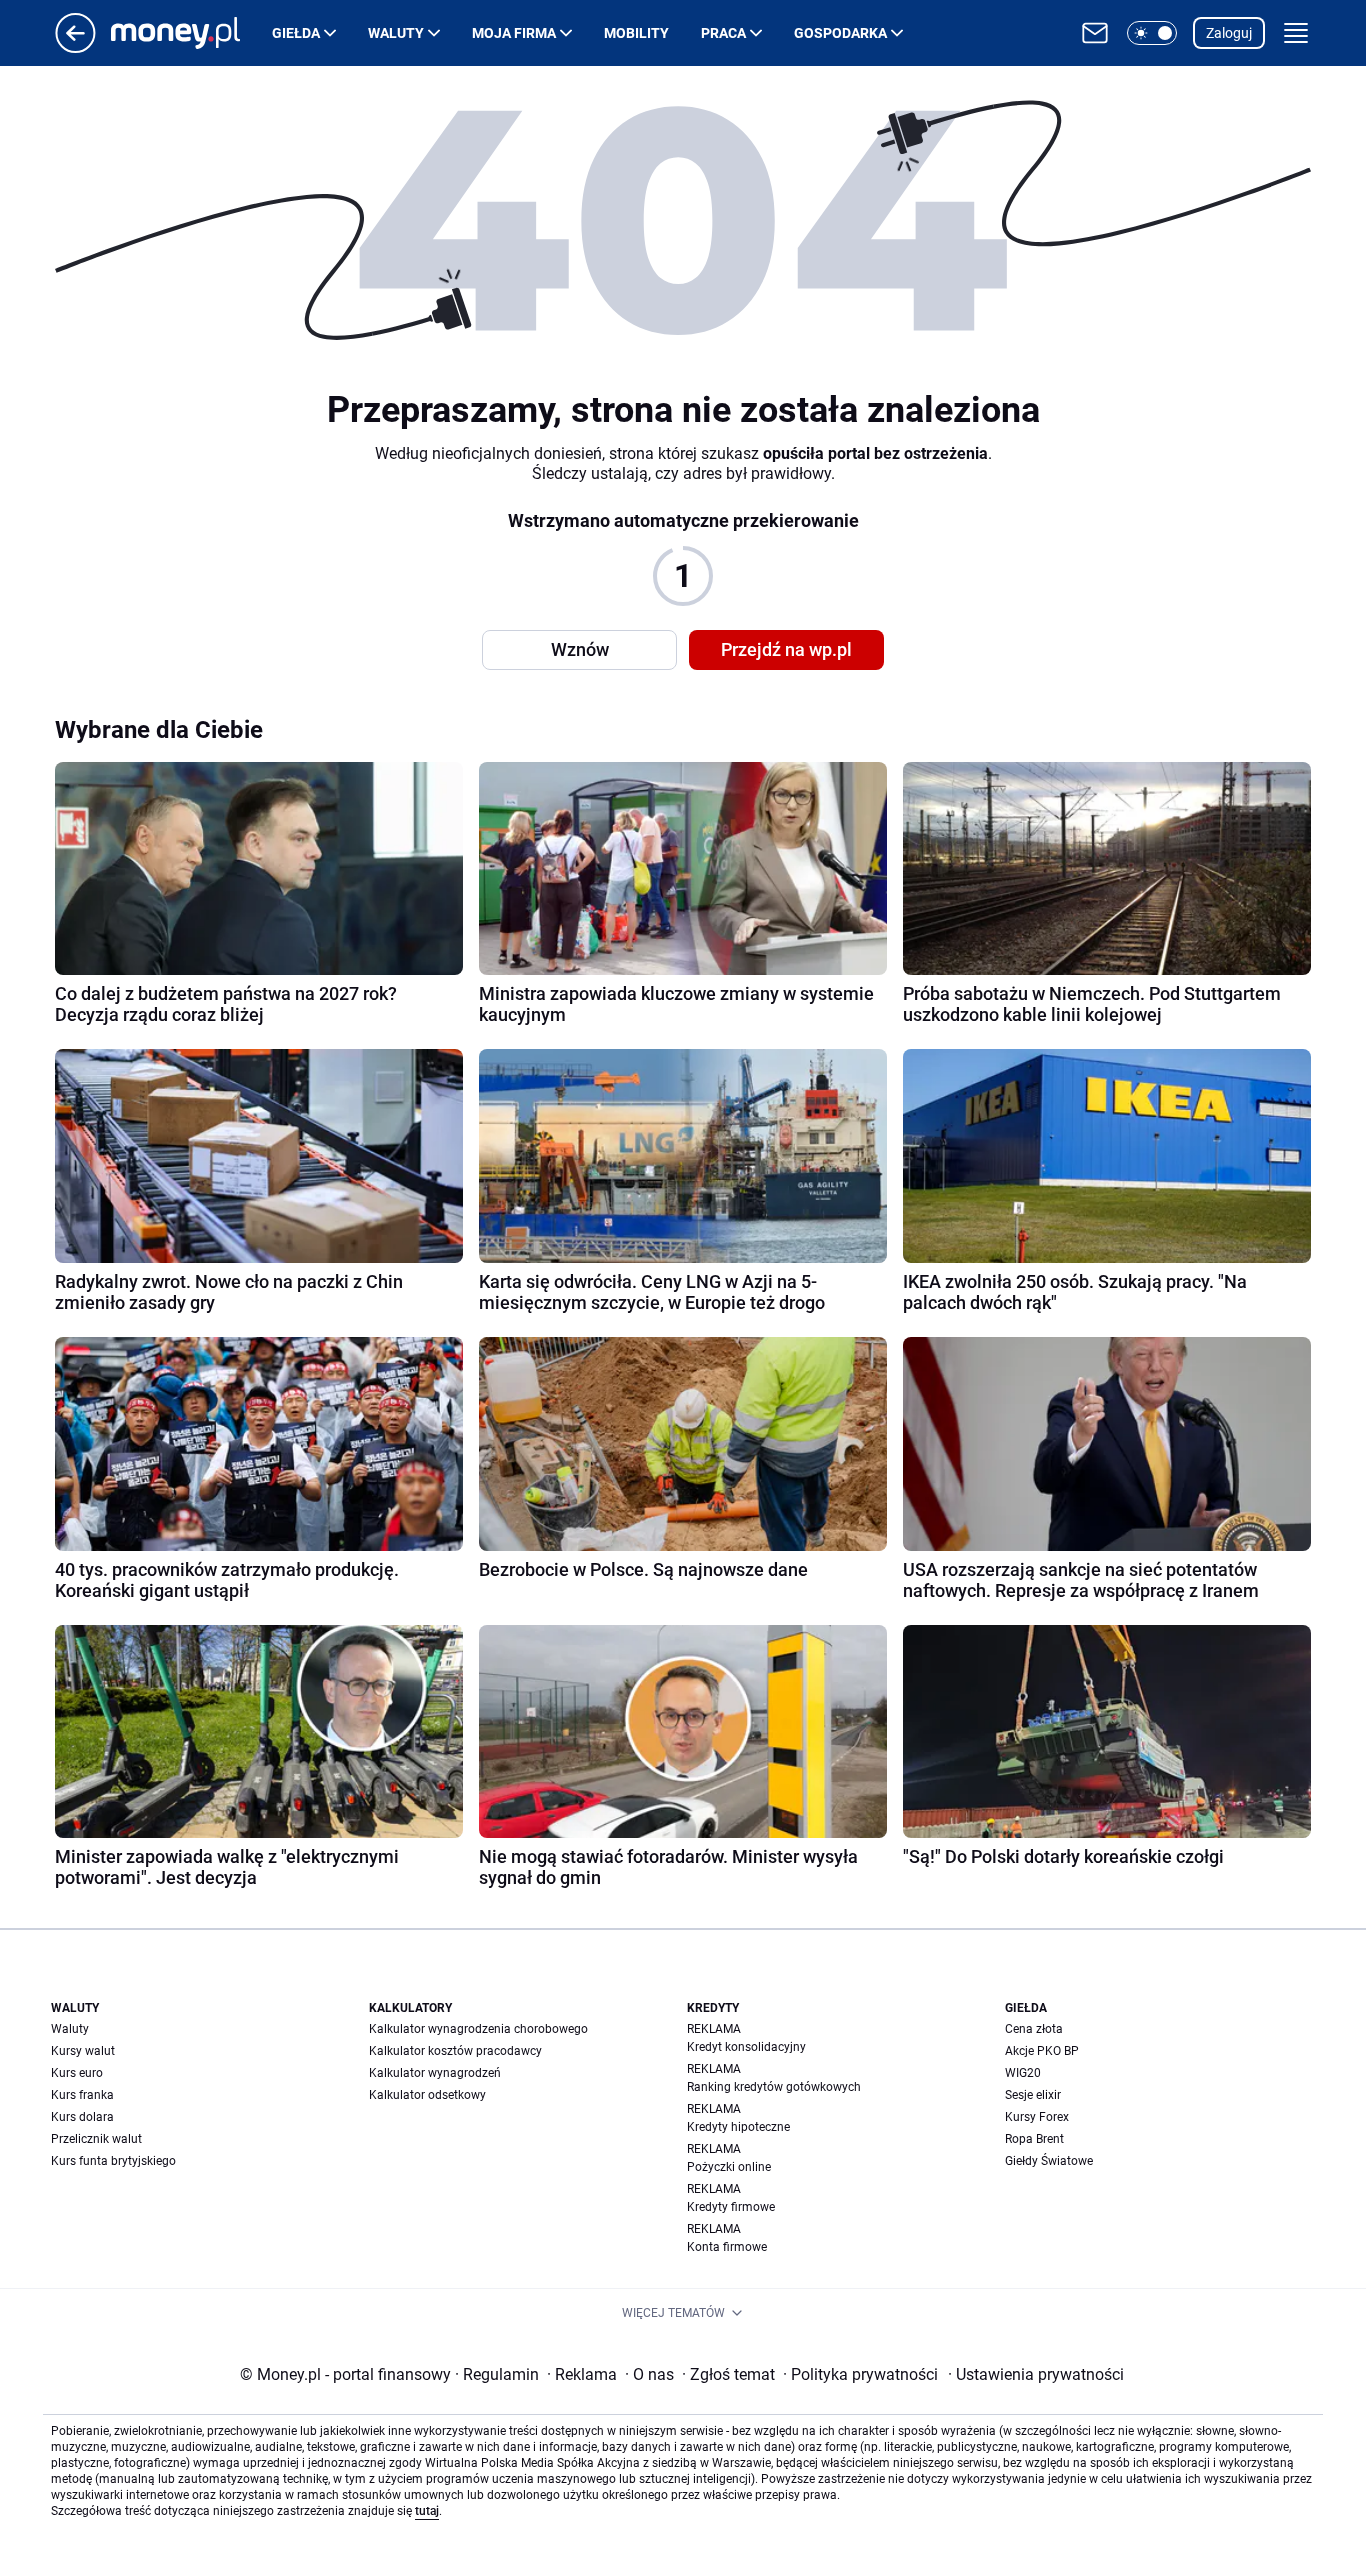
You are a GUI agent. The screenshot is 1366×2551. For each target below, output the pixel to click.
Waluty (396, 33)
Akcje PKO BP (1042, 2051)
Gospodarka (840, 33)
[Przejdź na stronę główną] (75, 47)
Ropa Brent (1034, 2139)
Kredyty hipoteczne (738, 2127)
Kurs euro (77, 2073)
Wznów (580, 649)
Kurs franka (82, 2095)
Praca (723, 33)
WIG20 (1023, 2073)
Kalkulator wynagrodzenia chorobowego (478, 2029)
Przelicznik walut (96, 2139)
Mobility (636, 33)
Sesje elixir (1033, 2095)
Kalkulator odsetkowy (427, 2095)
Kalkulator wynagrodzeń (435, 2073)
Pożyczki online (729, 2167)
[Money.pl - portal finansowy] (191, 33)
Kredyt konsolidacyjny (746, 2047)
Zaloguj (1229, 33)
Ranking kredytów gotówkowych (774, 2087)
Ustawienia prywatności (1036, 2374)
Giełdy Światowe (1049, 2161)
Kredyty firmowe (731, 2207)
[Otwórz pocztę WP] (1095, 33)
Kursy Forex (1037, 2117)
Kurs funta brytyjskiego (113, 2161)
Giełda (296, 33)
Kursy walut (83, 2051)
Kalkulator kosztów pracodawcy (455, 2051)
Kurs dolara (82, 2117)
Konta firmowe (727, 2247)
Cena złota (1034, 2029)
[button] (1152, 33)
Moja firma (514, 33)
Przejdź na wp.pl (786, 649)
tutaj (427, 2511)
